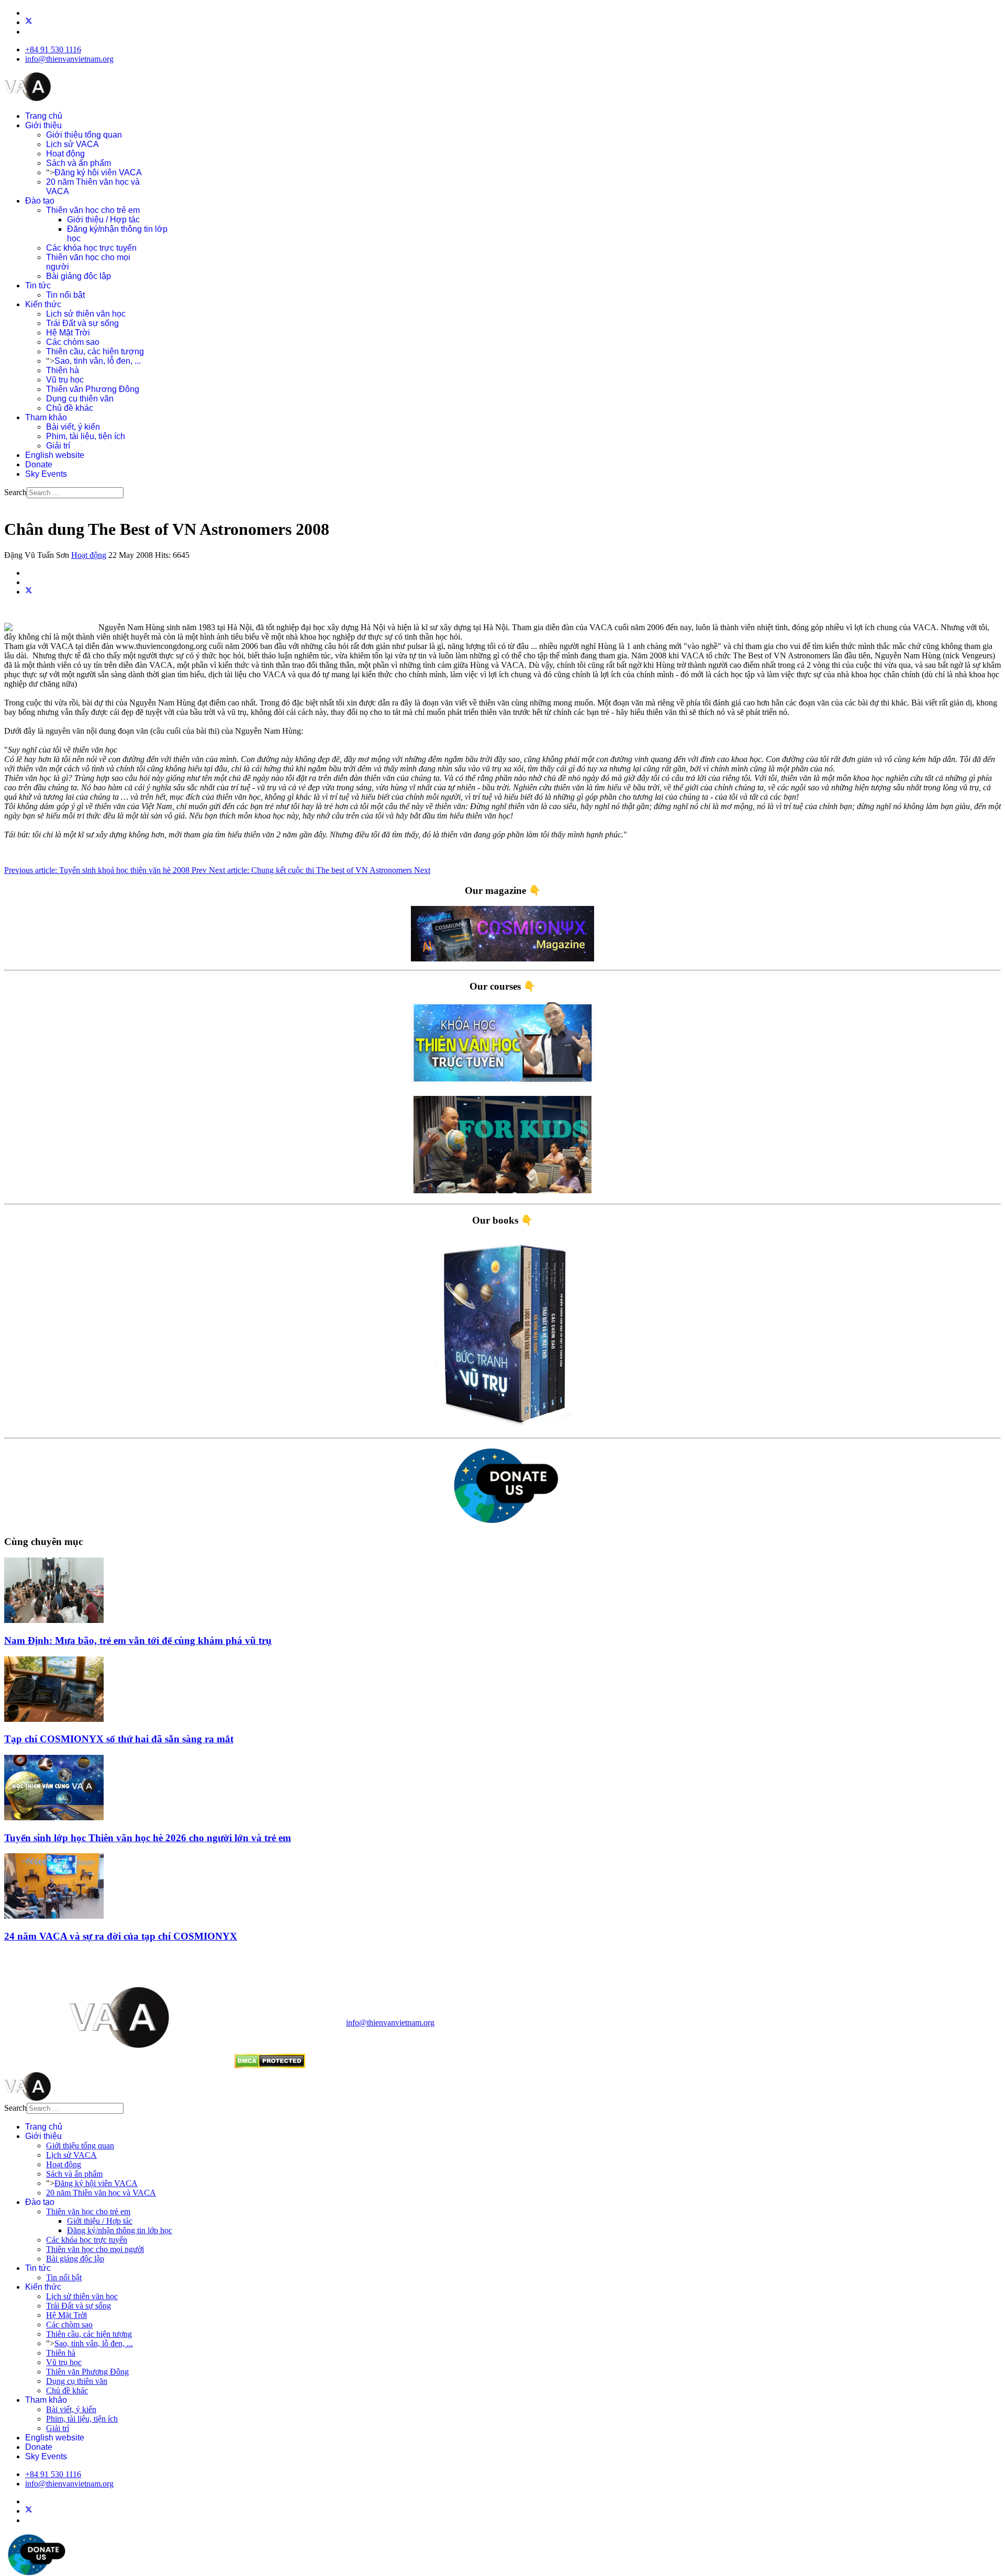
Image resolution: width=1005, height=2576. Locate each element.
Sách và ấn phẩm (79, 163)
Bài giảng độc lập (79, 276)
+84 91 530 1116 (53, 49)
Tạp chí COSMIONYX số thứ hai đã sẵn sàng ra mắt (119, 1739)
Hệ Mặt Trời (68, 333)
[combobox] (75, 493)
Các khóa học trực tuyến (91, 248)
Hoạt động (65, 154)
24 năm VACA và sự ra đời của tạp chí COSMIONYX (121, 1936)
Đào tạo (40, 201)
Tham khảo (46, 417)
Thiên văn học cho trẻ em (93, 210)
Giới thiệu (43, 125)
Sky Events (46, 474)
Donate (39, 464)
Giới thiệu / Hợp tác (103, 220)
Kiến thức (43, 304)
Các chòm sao (73, 342)
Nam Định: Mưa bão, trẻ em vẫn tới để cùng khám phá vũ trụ (138, 1640)
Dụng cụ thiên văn (80, 399)
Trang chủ (44, 116)
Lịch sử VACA (72, 144)
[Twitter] (29, 22)
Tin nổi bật (65, 295)
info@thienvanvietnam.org (69, 59)
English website (55, 455)
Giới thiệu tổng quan (84, 135)
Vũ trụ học (65, 380)
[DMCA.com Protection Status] (270, 2065)
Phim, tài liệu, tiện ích (86, 436)
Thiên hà (63, 370)
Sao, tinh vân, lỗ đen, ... (98, 361)
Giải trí (58, 446)
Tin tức (38, 285)
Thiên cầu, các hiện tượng (95, 351)
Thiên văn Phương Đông (93, 389)
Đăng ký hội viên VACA (98, 172)
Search (15, 492)
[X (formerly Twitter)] (29, 592)
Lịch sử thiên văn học (86, 314)
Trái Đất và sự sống (82, 323)
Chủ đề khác (70, 408)
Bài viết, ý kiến (73, 427)
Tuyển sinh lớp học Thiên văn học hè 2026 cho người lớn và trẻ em (148, 1838)
